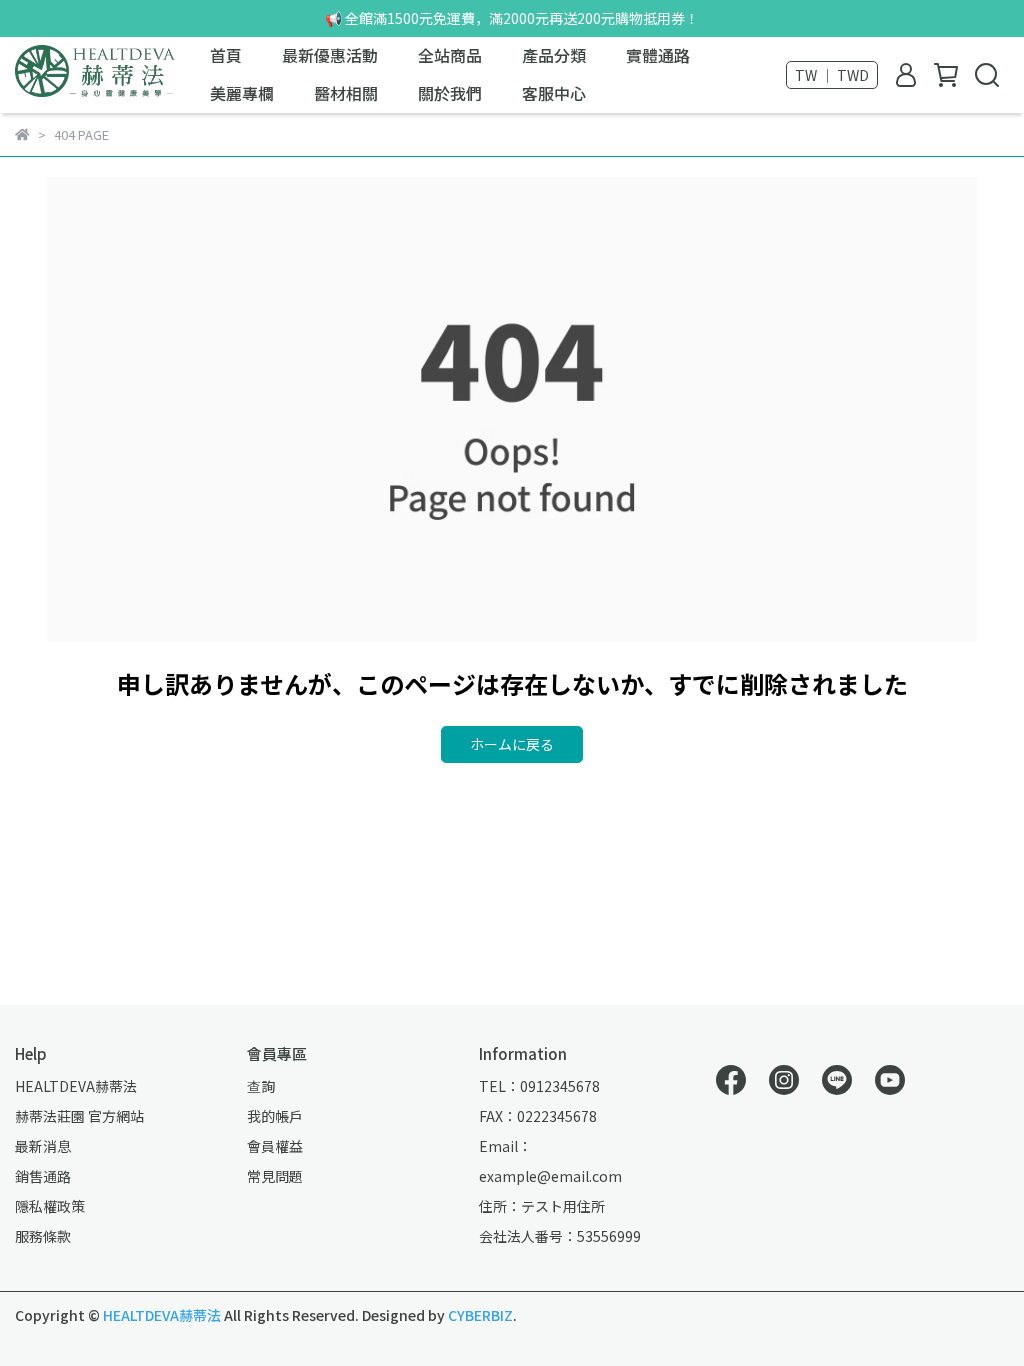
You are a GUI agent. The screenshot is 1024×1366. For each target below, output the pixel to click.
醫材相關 (346, 93)
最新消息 (43, 1146)
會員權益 (275, 1146)
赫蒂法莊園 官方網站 (79, 1116)
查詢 (261, 1086)
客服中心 (554, 93)
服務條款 (43, 1236)
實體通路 (658, 55)
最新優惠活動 (330, 55)
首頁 (226, 55)
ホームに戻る (512, 744)
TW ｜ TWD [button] (832, 75)
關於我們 (450, 93)
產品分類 (554, 55)
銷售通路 (43, 1176)
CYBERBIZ (480, 1315)
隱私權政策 (50, 1206)
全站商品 (450, 55)
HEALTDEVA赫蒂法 (76, 1086)
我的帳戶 (275, 1116)
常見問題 (275, 1176)
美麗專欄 (242, 93)
